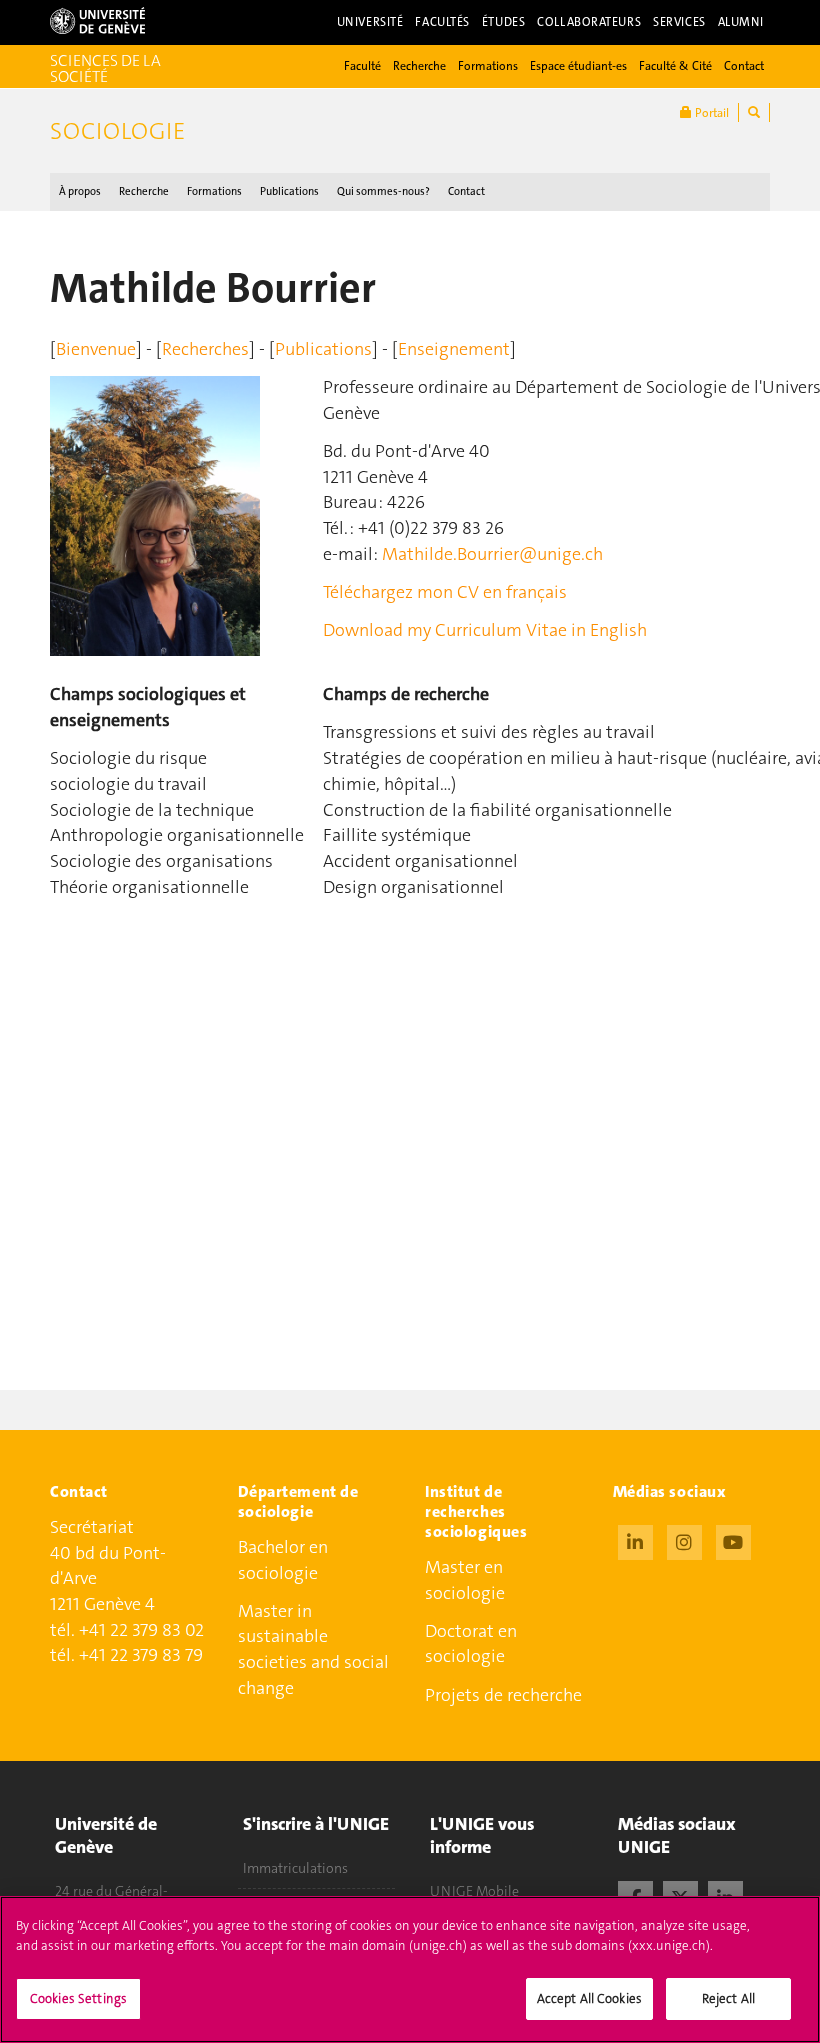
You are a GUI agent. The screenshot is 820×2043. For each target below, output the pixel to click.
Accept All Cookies (589, 1998)
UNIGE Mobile (474, 1891)
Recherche (419, 66)
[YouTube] (733, 1540)
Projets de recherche (503, 1695)
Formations (488, 66)
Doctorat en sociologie (471, 1644)
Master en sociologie (465, 1580)
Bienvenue (96, 349)
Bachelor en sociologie (283, 1560)
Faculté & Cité (675, 66)
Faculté (362, 66)
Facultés (442, 22)
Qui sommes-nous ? (383, 191)
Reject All (728, 1998)
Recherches (205, 349)
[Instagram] (684, 1540)
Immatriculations (295, 1868)
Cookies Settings (78, 1998)
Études (503, 22)
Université (370, 22)
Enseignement (454, 349)
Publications (289, 191)
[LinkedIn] (635, 1540)
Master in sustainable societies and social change (313, 1649)
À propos (80, 191)
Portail (710, 113)
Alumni (741, 22)
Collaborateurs (589, 22)
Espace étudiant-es (578, 66)
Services (679, 22)
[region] (410, 1969)
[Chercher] (754, 112)
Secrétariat (92, 1527)
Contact (744, 66)
